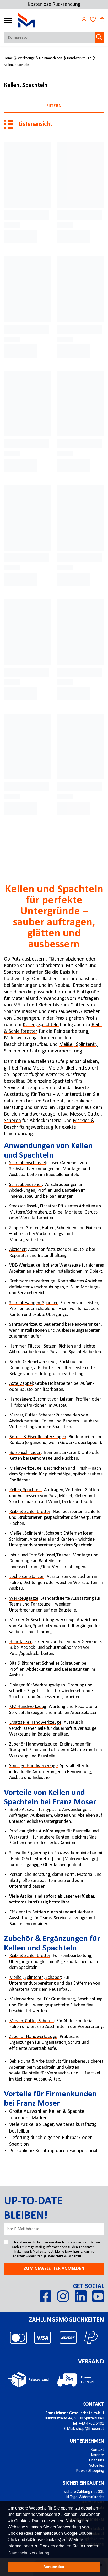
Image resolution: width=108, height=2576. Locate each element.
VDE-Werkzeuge (25, 1265)
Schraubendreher (26, 1185)
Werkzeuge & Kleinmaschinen (40, 58)
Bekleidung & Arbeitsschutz (35, 2061)
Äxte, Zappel (21, 1384)
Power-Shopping (90, 2471)
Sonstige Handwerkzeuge (33, 1766)
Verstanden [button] (54, 2567)
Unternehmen (87, 2441)
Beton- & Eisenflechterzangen (38, 1437)
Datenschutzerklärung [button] (29, 2553)
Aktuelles (96, 2466)
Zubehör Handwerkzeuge (33, 1744)
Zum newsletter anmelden (54, 2269)
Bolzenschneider (25, 1453)
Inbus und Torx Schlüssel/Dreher (40, 1555)
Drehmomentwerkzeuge (32, 1281)
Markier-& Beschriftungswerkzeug (42, 1620)
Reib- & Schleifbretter (30, 1512)
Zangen (16, 1228)
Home (8, 58)
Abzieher (17, 1250)
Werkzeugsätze (24, 1599)
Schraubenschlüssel (28, 1163)
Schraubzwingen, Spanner (33, 1303)
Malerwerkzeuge (22, 1038)
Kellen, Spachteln (17, 65)
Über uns (96, 2460)
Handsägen (20, 1399)
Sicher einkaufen (83, 2483)
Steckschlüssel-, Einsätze (32, 1206)
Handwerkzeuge (79, 58)
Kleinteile (30, 2073)
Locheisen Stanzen (27, 1577)
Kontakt (93, 2404)
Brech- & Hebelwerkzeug (33, 1362)
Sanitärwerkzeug (25, 1325)
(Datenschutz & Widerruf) (63, 2256)
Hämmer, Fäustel (25, 1346)
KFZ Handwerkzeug (28, 1707)
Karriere (98, 2455)
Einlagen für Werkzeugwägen (37, 1685)
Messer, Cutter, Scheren (31, 1415)
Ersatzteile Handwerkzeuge (35, 1723)
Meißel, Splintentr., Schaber (35, 1533)
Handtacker (20, 1642)
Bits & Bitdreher (24, 1663)
